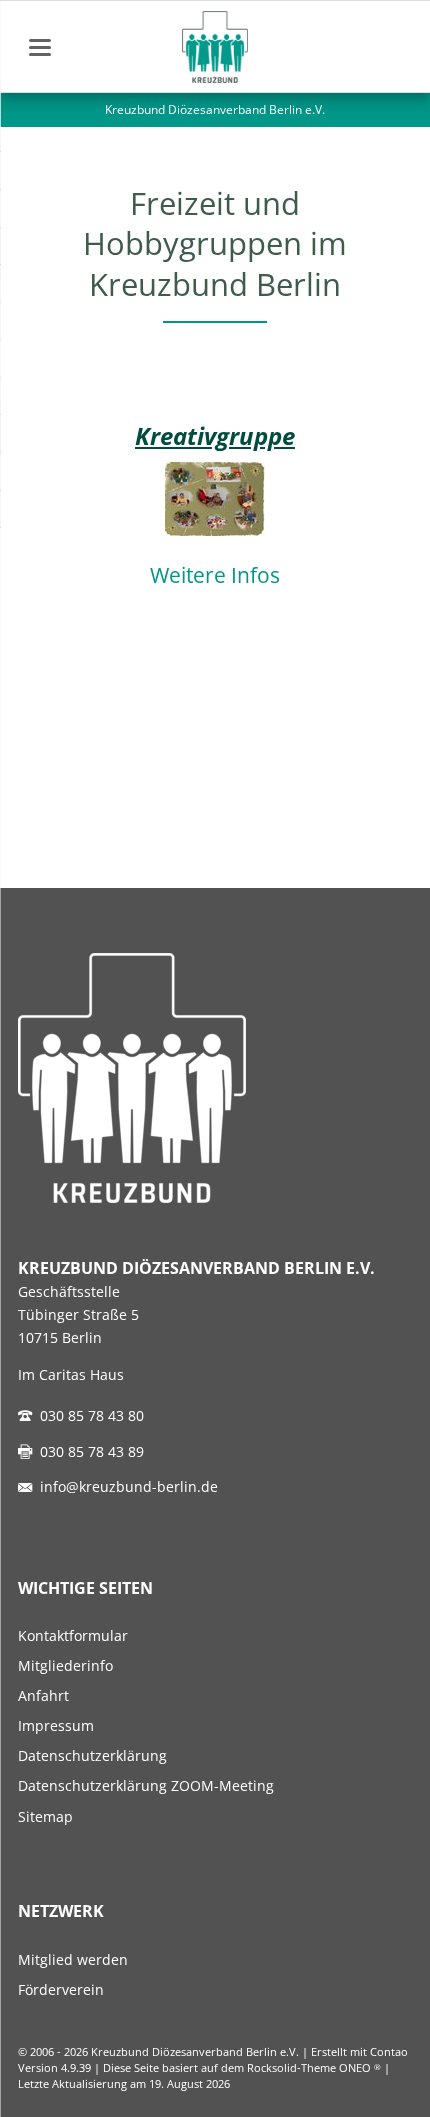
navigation (40, 47)
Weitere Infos (215, 575)
